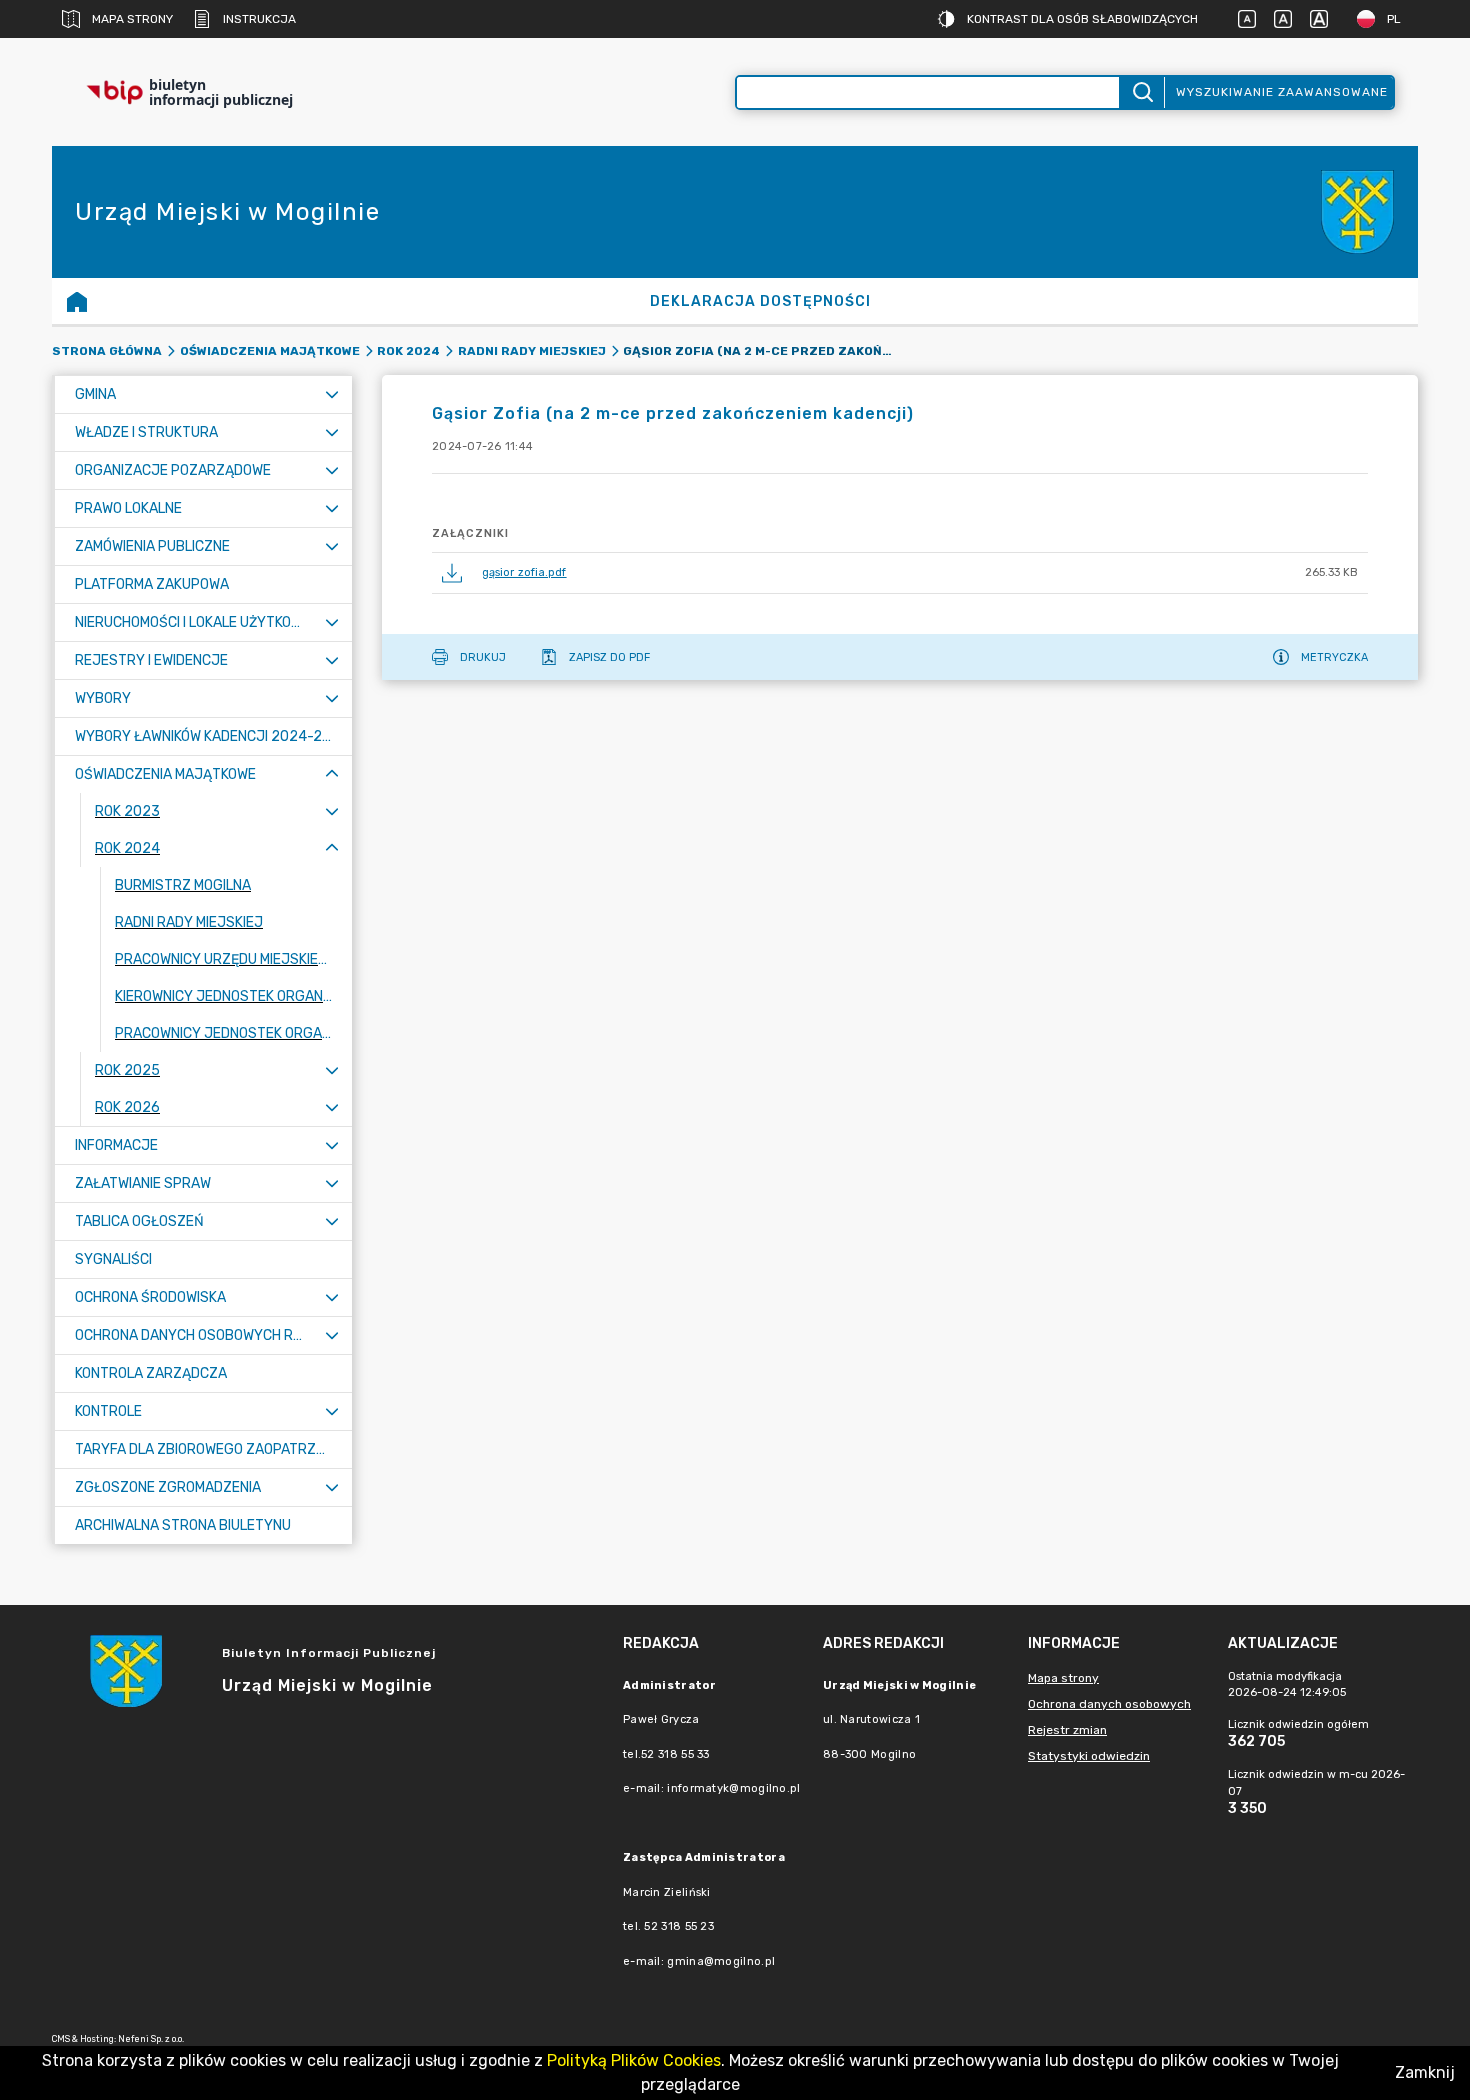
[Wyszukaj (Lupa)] (1141, 92)
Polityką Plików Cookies (634, 2060)
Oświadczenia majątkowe (270, 351)
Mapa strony (132, 19)
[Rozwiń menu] (332, 394)
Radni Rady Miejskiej (532, 351)
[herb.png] (1358, 212)
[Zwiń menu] (332, 774)
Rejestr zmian (1067, 1730)
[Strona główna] (77, 301)
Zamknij (1425, 2072)
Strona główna (107, 351)
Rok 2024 (408, 351)
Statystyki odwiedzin (1089, 1756)
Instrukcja (259, 19)
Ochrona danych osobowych (1109, 1704)
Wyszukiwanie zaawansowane (1282, 92)
